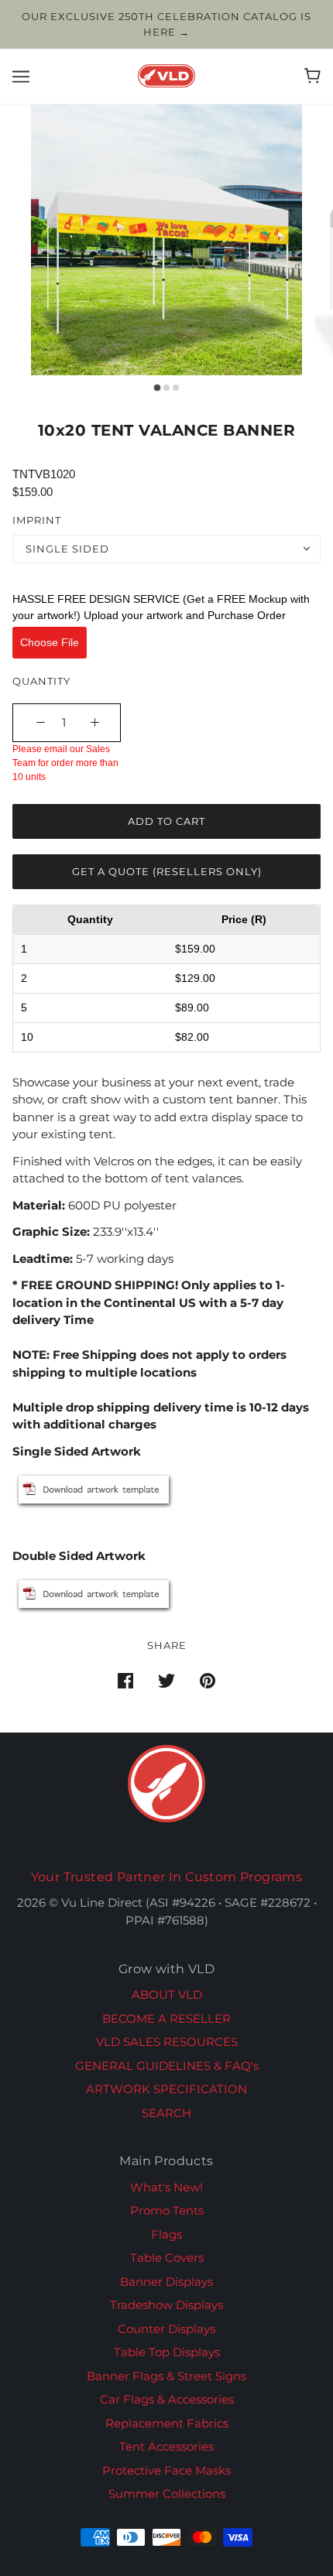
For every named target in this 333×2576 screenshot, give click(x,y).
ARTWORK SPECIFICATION (166, 2089)
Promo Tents (167, 2210)
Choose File (50, 642)
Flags (166, 2234)
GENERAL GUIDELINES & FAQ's (167, 2066)
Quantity (41, 681)
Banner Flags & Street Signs (166, 2376)
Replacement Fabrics (167, 2423)
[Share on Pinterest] (208, 1680)
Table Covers (167, 2258)
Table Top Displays (167, 2352)
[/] (166, 75)
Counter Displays (166, 2329)
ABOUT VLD (167, 1994)
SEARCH (166, 2113)
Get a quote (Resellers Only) (167, 871)
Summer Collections (167, 2494)
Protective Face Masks (166, 2470)
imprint (37, 520)
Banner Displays (166, 2282)
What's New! (166, 2187)
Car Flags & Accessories (167, 2399)
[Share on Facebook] (125, 1680)
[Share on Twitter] (166, 1680)
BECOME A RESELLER (166, 2018)
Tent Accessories (166, 2446)
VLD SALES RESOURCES (167, 2042)
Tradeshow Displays (166, 2305)
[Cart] (312, 76)
